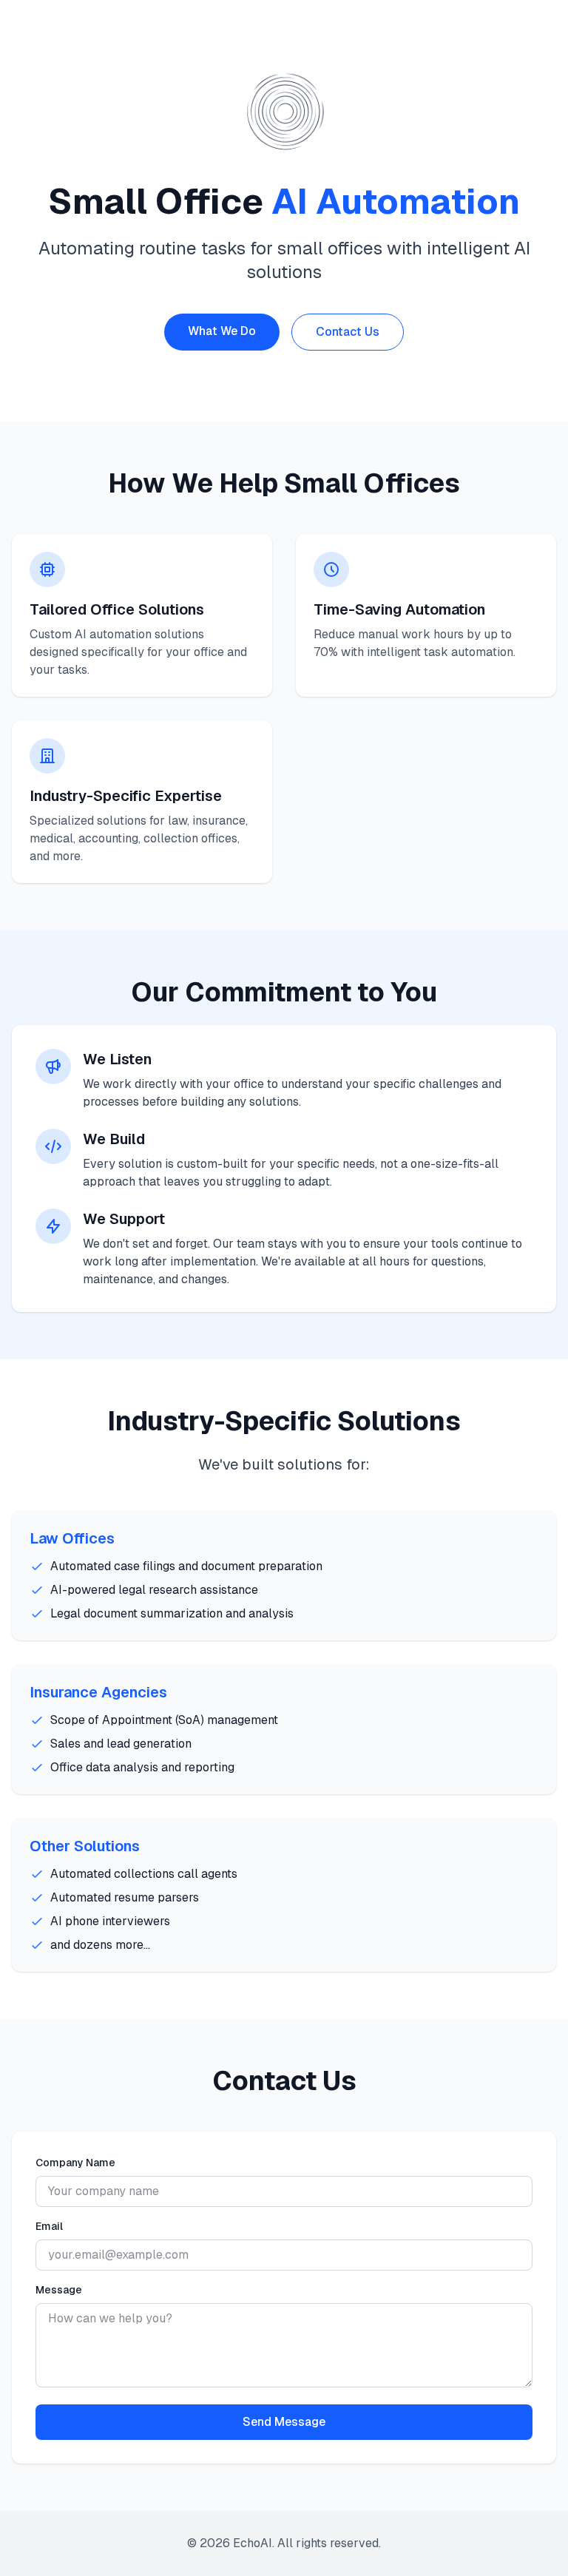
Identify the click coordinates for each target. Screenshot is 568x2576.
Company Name (75, 2163)
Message (59, 2290)
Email (49, 2226)
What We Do (222, 331)
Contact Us (348, 332)
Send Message (284, 2422)
